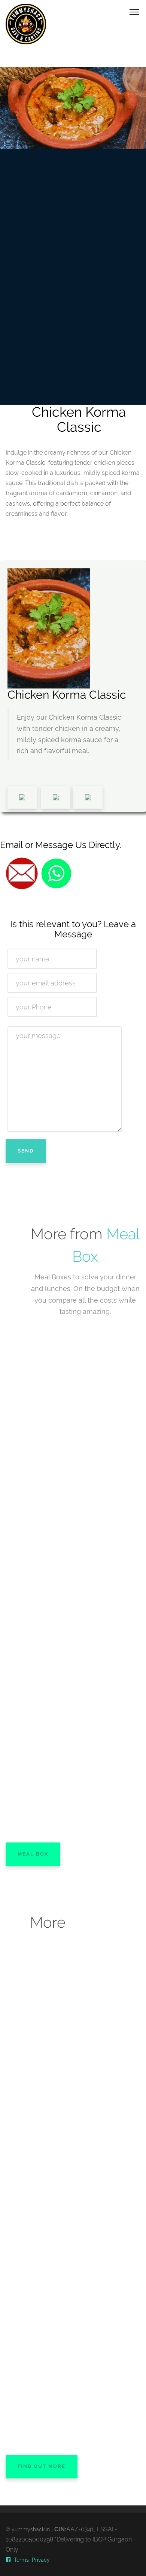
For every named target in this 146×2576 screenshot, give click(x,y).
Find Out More (42, 2466)
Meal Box (33, 1854)
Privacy (41, 2560)
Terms (21, 2560)
